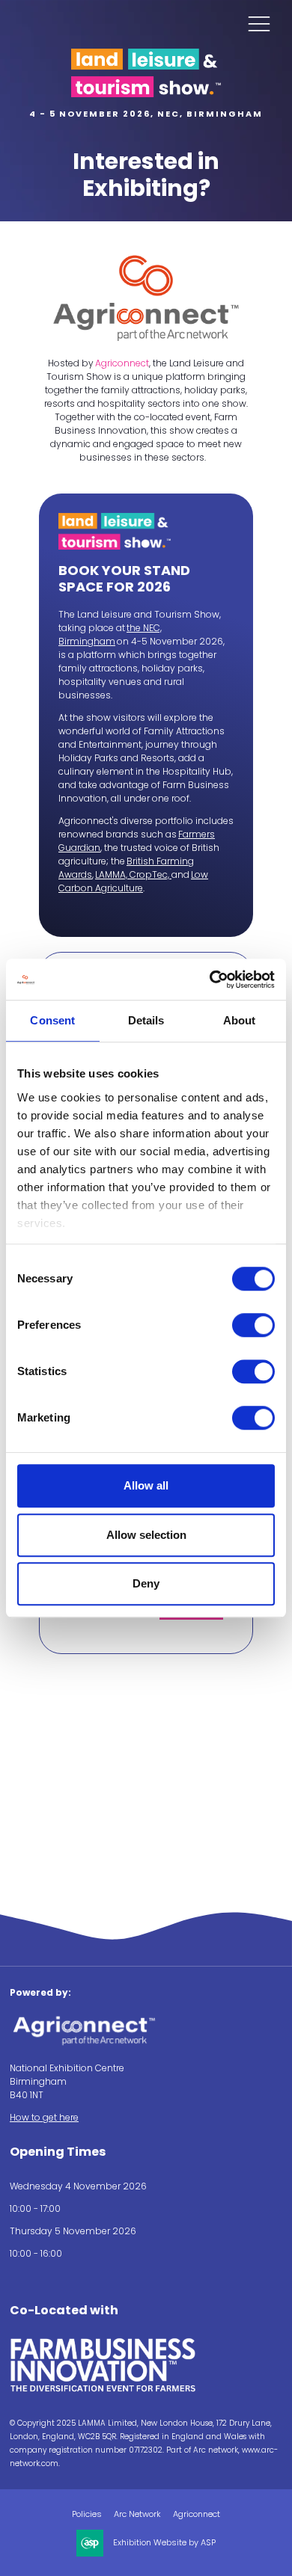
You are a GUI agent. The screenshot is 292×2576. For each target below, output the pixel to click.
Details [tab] (146, 1020)
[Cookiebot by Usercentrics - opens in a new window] (210, 980)
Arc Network (137, 2514)
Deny (146, 1583)
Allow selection (146, 1535)
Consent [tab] (52, 1020)
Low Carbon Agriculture (133, 881)
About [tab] (240, 1020)
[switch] (253, 1325)
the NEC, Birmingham (110, 634)
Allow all (146, 1485)
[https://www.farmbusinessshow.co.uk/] (103, 2389)
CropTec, (150, 874)
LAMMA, (112, 874)
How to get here (44, 2117)
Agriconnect (122, 363)
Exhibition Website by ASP (164, 2543)
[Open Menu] (259, 23)
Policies (87, 2514)
